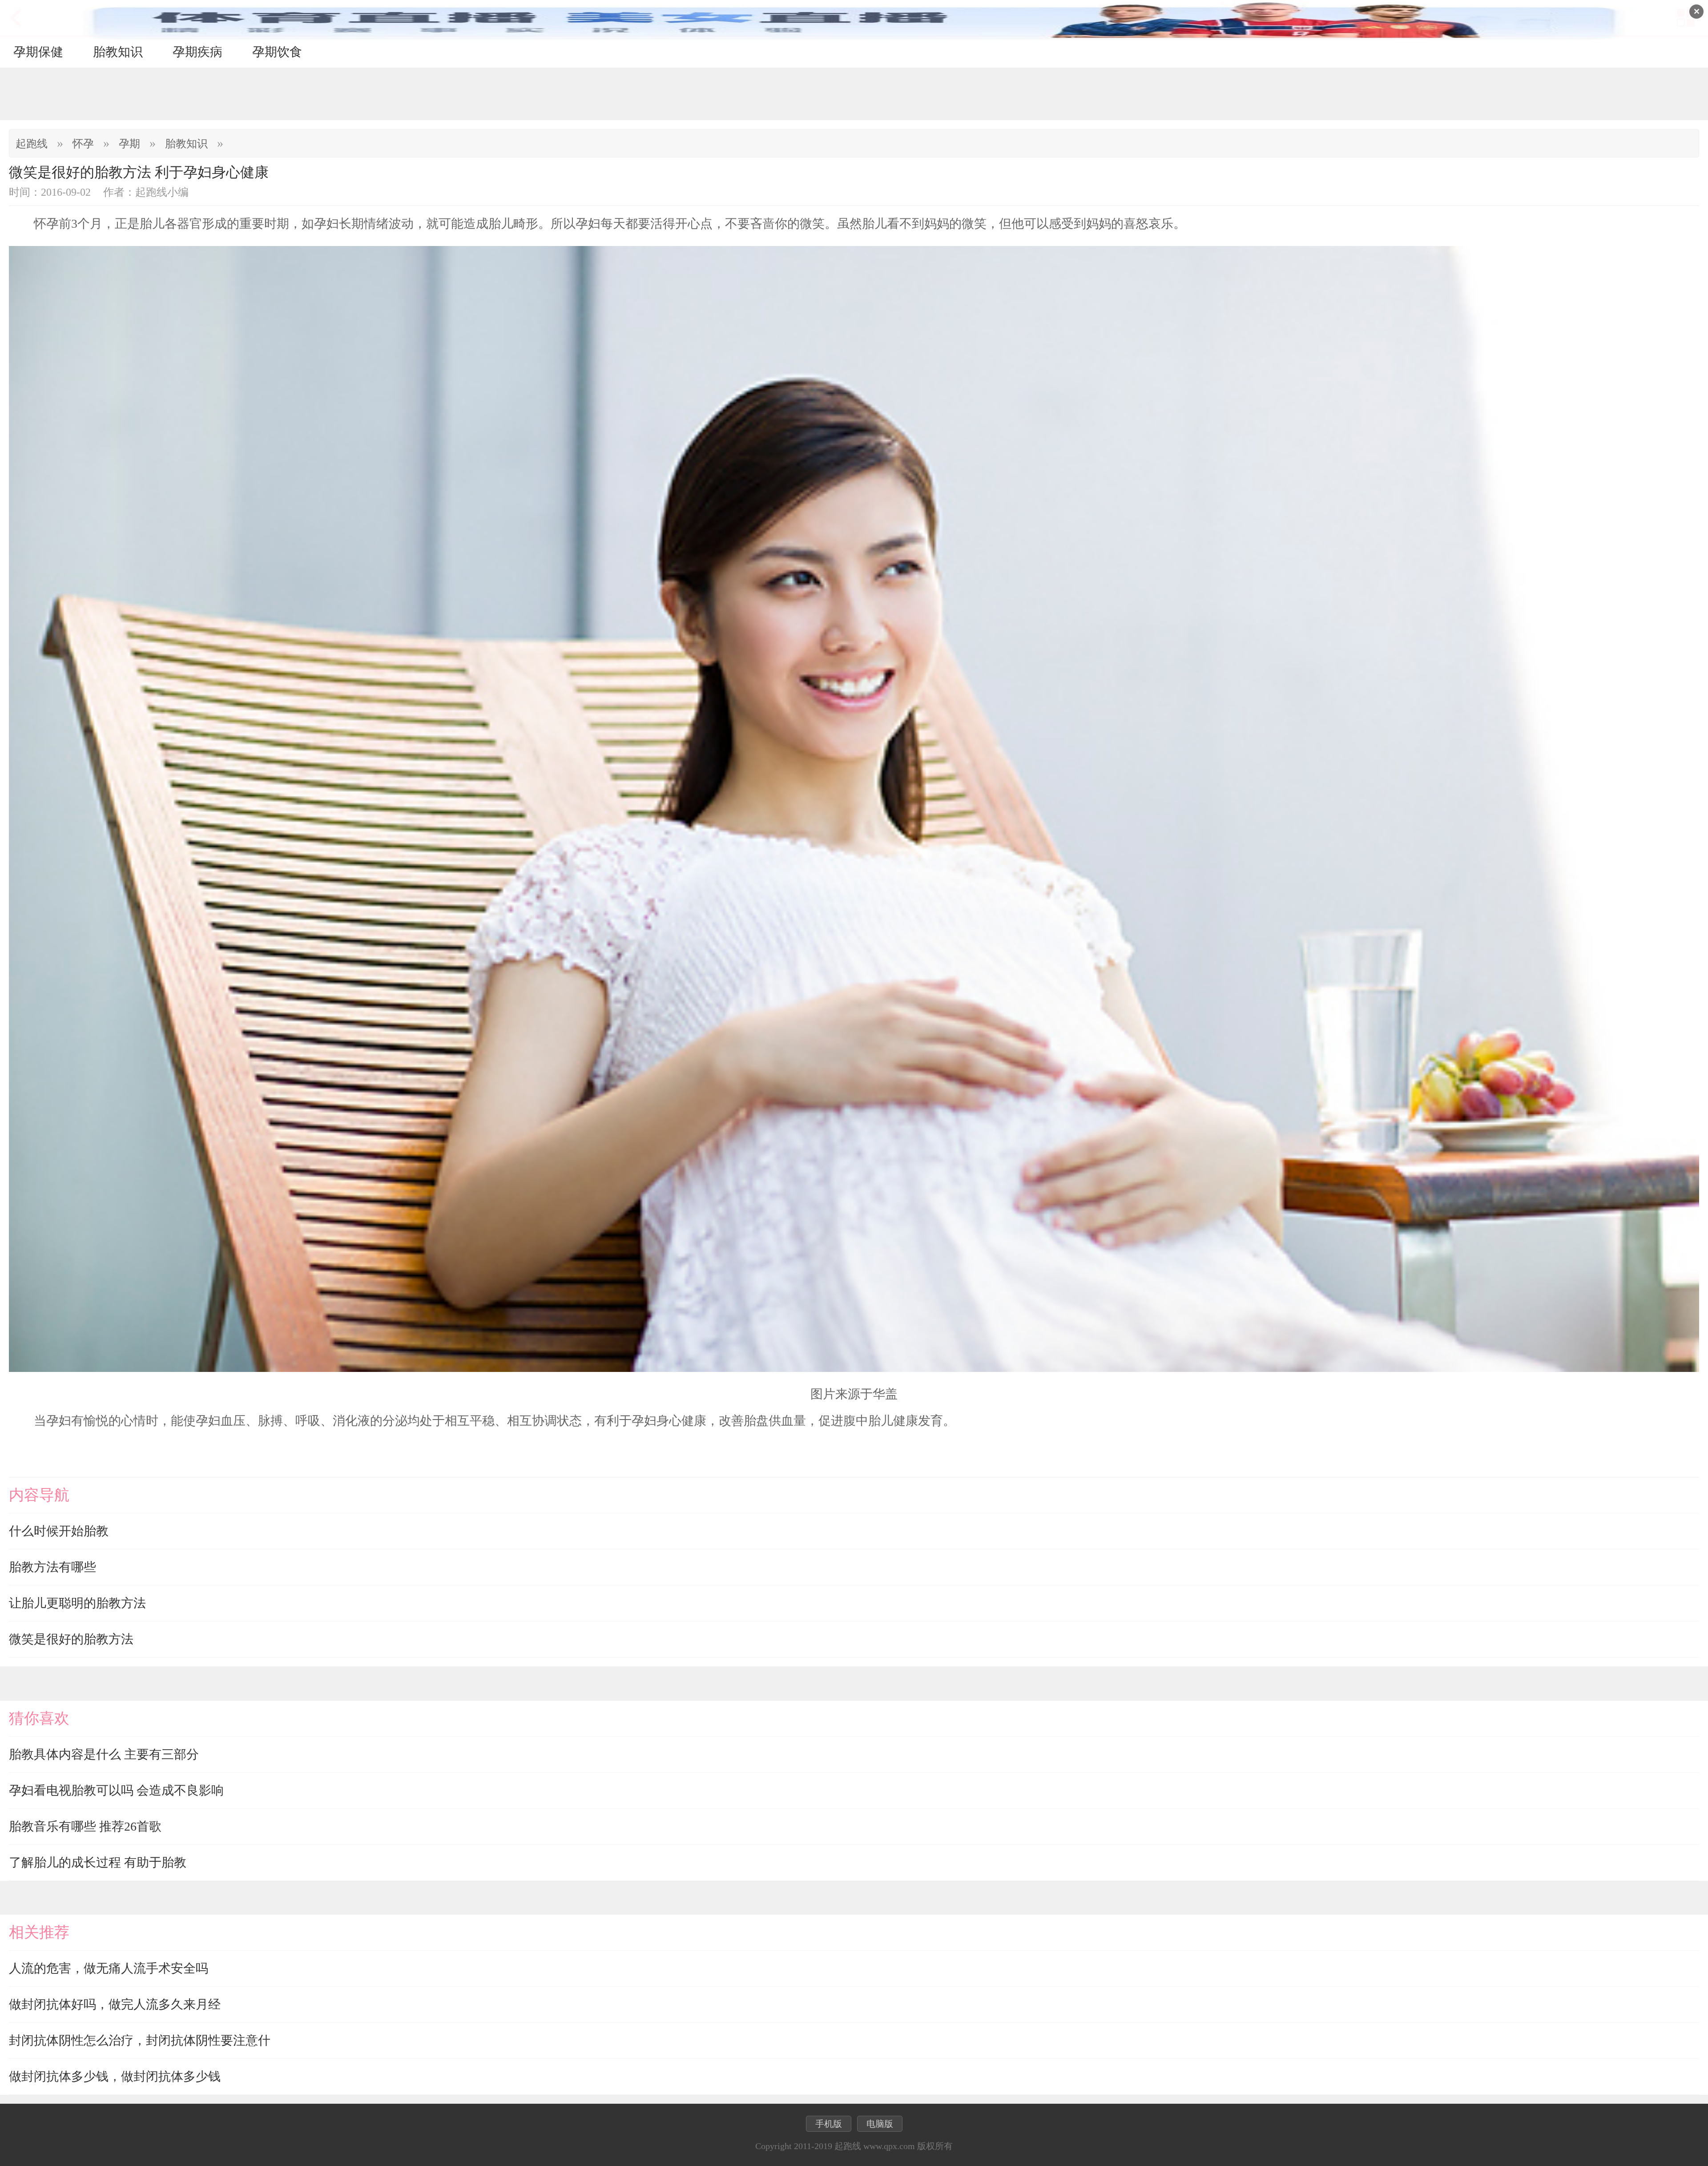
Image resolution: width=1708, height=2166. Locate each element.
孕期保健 (38, 52)
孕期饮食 (277, 52)
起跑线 (32, 144)
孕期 (129, 144)
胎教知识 (118, 52)
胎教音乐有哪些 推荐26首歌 (85, 1826)
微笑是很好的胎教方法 (71, 1639)
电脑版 (880, 2124)
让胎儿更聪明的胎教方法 (77, 1603)
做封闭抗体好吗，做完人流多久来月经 (115, 2004)
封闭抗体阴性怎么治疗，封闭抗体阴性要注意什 (140, 2040)
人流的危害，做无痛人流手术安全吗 (109, 1968)
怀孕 (83, 144)
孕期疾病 (197, 52)
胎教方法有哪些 (52, 1567)
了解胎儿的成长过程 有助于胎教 (98, 1862)
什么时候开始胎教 (59, 1531)
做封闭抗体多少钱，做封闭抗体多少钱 (115, 2076)
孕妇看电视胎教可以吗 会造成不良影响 (116, 1790)
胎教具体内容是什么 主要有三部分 (104, 1754)
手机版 (829, 2124)
